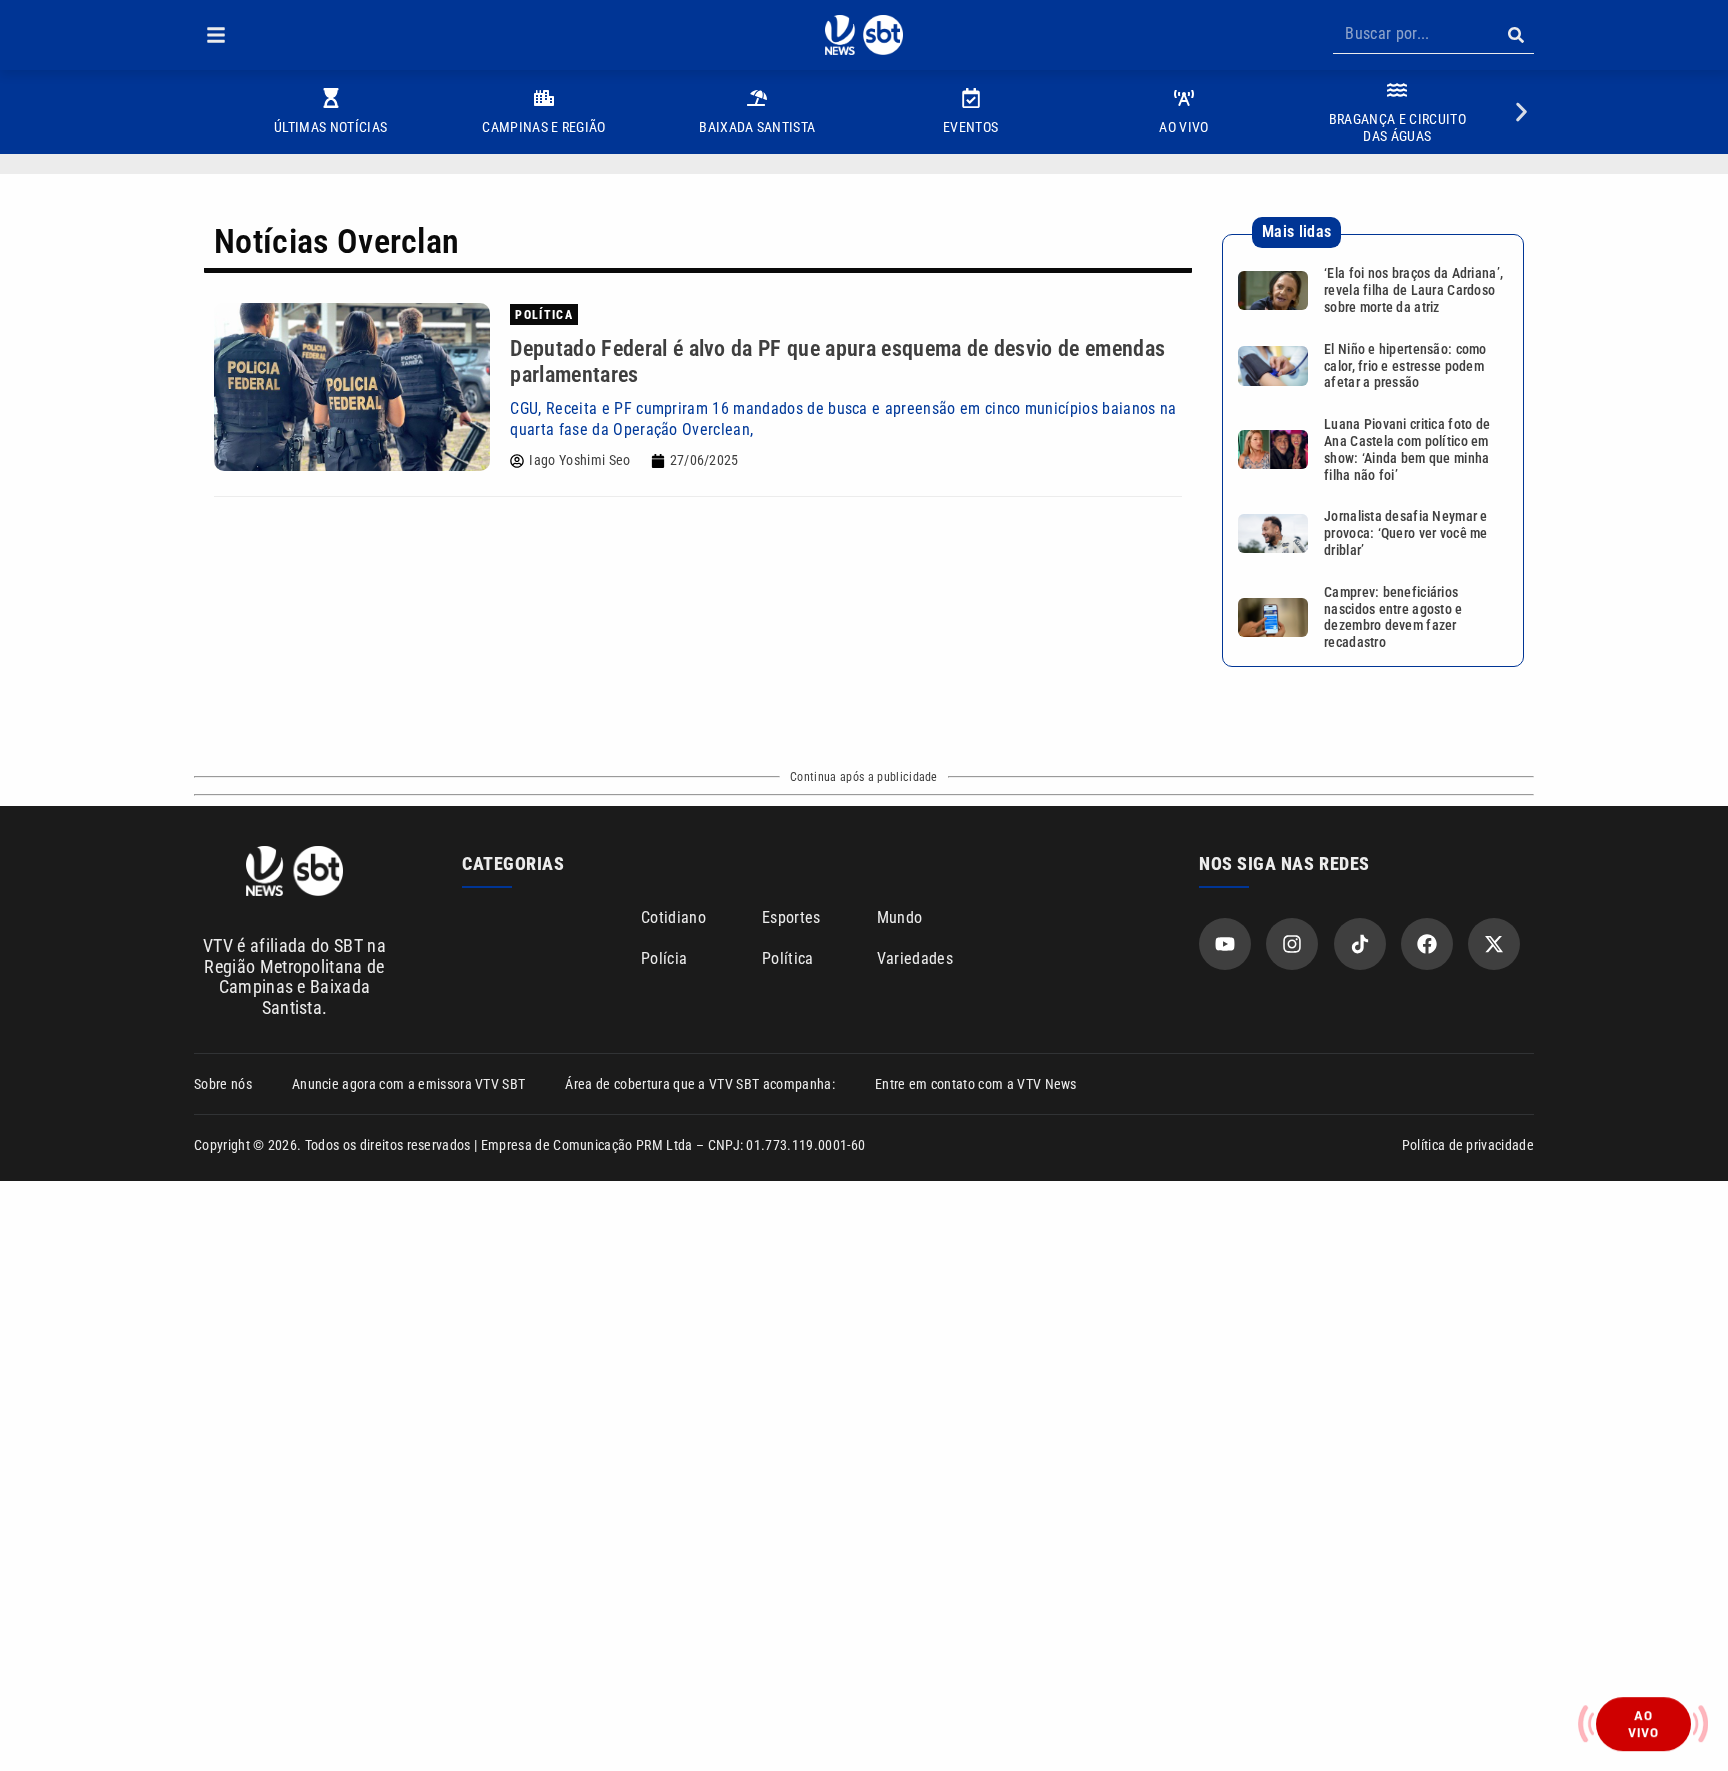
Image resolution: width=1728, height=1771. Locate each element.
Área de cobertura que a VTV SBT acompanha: (699, 1084)
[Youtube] (1225, 944)
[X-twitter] (1494, 944)
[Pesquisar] (1515, 35)
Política (788, 958)
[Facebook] (1427, 944)
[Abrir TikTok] (1360, 944)
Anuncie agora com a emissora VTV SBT (409, 1084)
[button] (216, 35)
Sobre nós (223, 1084)
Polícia (664, 958)
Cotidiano (673, 917)
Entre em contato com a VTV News (976, 1084)
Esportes (791, 917)
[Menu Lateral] (216, 35)
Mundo (900, 917)
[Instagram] (1292, 944)
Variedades (915, 958)
